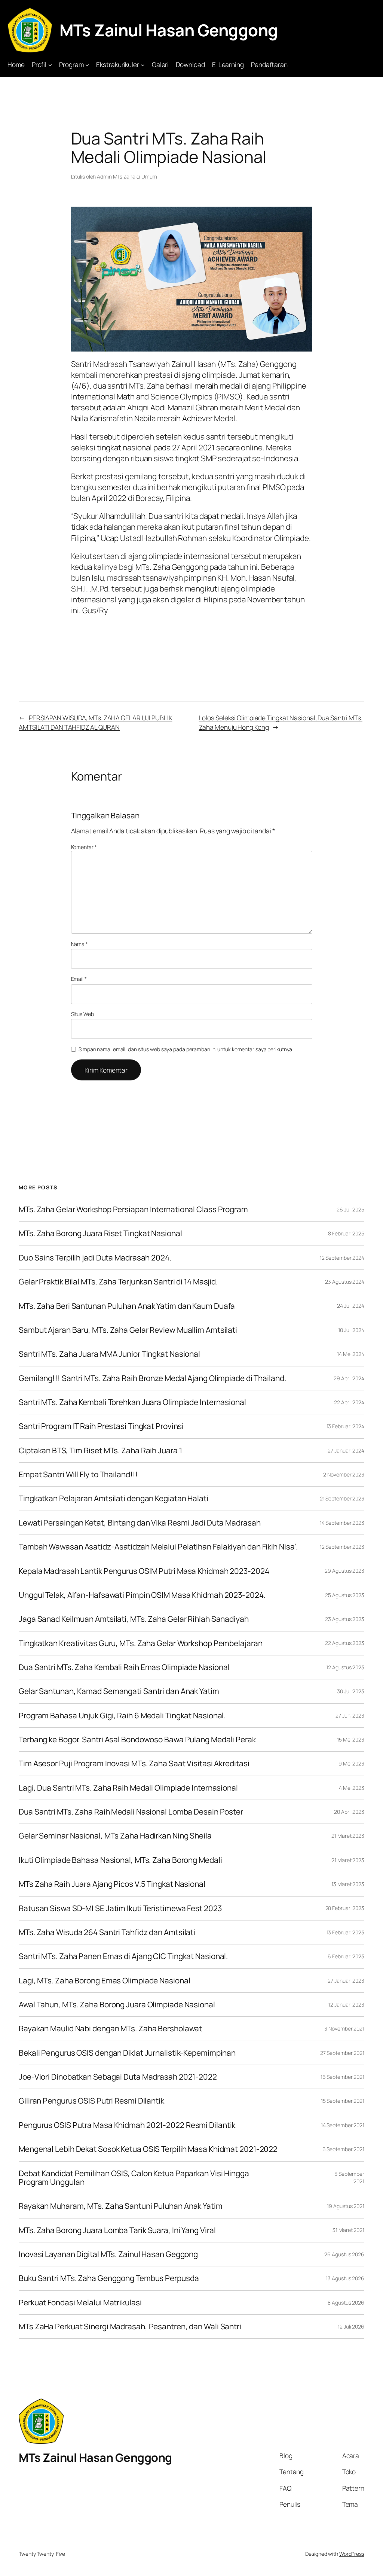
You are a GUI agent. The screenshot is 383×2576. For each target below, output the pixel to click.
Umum (149, 177)
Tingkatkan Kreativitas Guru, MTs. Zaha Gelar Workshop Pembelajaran (140, 1643)
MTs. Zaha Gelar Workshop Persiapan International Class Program (133, 1209)
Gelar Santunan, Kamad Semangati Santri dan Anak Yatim (119, 1691)
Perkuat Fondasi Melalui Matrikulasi (80, 2303)
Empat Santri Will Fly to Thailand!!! (78, 1474)
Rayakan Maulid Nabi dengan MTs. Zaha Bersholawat (110, 2028)
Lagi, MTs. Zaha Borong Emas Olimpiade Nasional (104, 1981)
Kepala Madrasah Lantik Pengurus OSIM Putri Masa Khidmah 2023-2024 (144, 1571)
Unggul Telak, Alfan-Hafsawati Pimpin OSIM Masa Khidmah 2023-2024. (142, 1595)
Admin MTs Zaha (116, 177)
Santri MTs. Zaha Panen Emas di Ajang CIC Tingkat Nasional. (123, 1956)
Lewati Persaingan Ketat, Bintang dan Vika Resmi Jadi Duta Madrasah (140, 1523)
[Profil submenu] (50, 64)
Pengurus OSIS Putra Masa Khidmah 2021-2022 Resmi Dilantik (127, 2125)
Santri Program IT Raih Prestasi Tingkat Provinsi (101, 1426)
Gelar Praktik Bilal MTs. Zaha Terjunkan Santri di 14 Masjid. (118, 1282)
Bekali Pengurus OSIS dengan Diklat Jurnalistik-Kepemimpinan (127, 2053)
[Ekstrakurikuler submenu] (143, 64)
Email (79, 979)
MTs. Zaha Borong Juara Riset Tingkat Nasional (100, 1233)
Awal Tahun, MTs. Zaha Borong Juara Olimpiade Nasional (117, 2005)
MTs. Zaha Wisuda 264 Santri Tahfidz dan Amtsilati (107, 1932)
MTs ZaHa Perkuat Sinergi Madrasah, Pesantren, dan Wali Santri (130, 2326)
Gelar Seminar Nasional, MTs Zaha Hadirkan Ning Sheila (115, 1836)
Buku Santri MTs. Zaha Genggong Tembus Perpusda (109, 2278)
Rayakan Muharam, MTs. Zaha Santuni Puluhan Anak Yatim (121, 2206)
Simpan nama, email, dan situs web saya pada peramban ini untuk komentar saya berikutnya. (186, 1049)
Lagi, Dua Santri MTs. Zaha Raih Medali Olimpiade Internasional (128, 1788)
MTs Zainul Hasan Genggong (169, 30)
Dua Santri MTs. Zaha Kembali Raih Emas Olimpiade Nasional (124, 1667)
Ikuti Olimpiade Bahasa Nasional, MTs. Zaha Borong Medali (120, 1860)
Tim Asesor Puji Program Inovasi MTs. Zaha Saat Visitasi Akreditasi (134, 1763)
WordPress (352, 2554)
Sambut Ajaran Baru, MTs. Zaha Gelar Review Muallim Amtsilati (128, 1330)
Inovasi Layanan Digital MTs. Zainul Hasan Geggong (108, 2254)
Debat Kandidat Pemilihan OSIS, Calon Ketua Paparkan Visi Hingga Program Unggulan (134, 2178)
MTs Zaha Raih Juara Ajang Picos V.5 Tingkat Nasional (112, 1884)
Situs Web (82, 1014)
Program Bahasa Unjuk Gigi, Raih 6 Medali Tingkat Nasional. (122, 1716)
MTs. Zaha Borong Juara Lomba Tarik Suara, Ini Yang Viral (117, 2230)
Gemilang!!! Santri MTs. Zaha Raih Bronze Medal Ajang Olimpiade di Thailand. (152, 1378)
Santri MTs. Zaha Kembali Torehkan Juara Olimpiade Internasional (132, 1402)
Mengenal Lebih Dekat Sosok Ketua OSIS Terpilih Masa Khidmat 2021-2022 (148, 2149)
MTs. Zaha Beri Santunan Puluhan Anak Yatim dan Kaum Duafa (127, 1306)
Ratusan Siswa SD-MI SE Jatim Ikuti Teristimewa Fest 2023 (120, 1908)
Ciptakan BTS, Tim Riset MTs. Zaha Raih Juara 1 (100, 1450)
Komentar (84, 847)
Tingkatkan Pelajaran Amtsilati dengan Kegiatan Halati (114, 1498)
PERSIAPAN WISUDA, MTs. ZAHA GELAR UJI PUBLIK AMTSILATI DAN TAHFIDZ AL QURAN (96, 722)
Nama (79, 944)
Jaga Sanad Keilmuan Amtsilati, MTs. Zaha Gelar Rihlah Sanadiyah (134, 1619)
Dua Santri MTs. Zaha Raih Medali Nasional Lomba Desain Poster (131, 1812)
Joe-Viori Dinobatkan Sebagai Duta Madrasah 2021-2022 (118, 2077)
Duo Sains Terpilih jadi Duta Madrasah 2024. (95, 1258)
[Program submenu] (87, 64)
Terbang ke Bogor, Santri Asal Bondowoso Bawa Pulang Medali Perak (137, 1739)
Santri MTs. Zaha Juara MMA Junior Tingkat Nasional (109, 1354)
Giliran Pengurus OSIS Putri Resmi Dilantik (91, 2101)
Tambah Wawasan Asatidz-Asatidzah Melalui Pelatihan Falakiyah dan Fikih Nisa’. (158, 1547)
